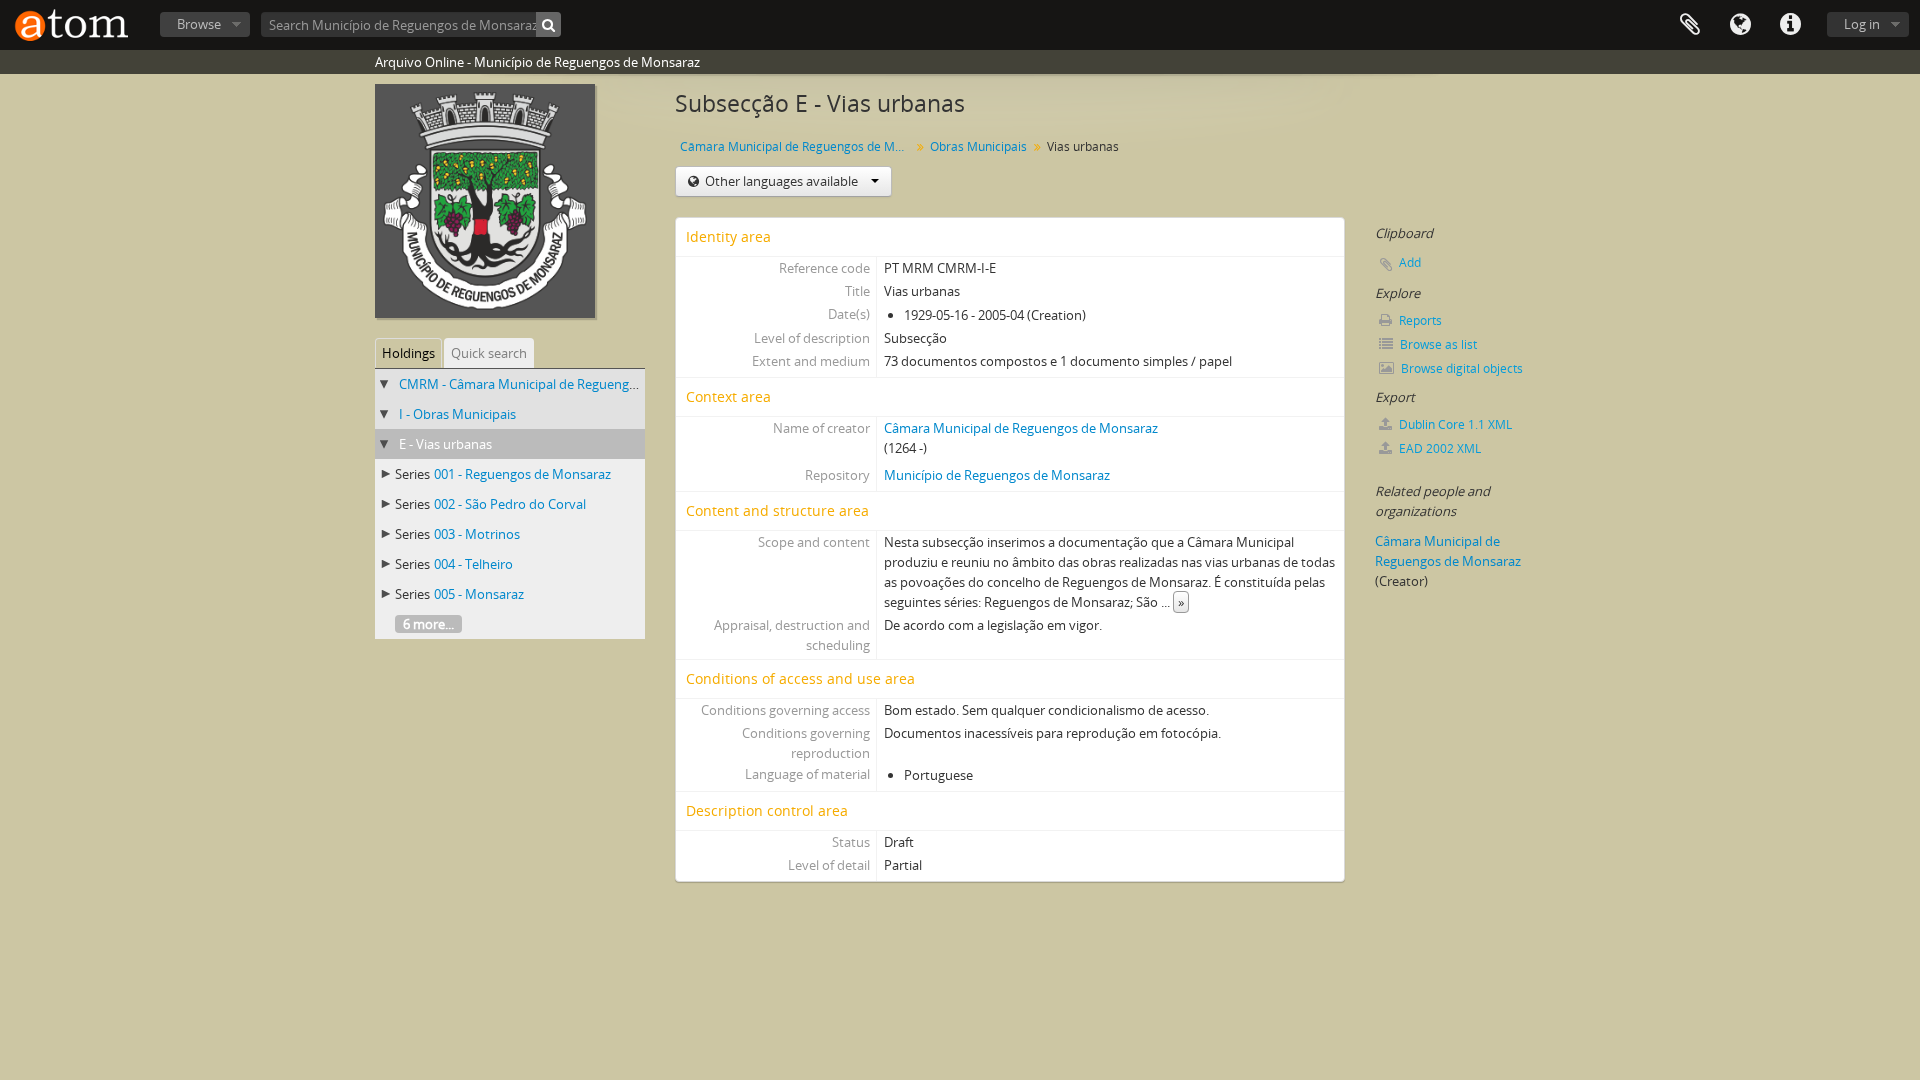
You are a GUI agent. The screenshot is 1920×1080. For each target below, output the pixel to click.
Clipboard (1690, 25)
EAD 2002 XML (1438, 448)
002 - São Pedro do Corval (510, 504)
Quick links (1790, 25)
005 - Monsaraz (479, 594)
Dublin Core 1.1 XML (1454, 424)
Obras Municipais (978, 146)
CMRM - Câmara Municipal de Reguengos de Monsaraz (561, 384)
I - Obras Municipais (457, 414)
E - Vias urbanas (445, 444)
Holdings (408, 353)
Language (1740, 25)
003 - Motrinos (477, 534)
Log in (1862, 24)
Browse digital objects (1460, 368)
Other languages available (781, 181)
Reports (1419, 320)
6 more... (428, 624)
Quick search (489, 353)
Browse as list (1437, 344)
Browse (199, 24)
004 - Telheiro (473, 564)
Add (1410, 262)
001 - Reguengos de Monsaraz (522, 474)
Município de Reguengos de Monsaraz (997, 475)
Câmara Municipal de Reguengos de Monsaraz (797, 146)
